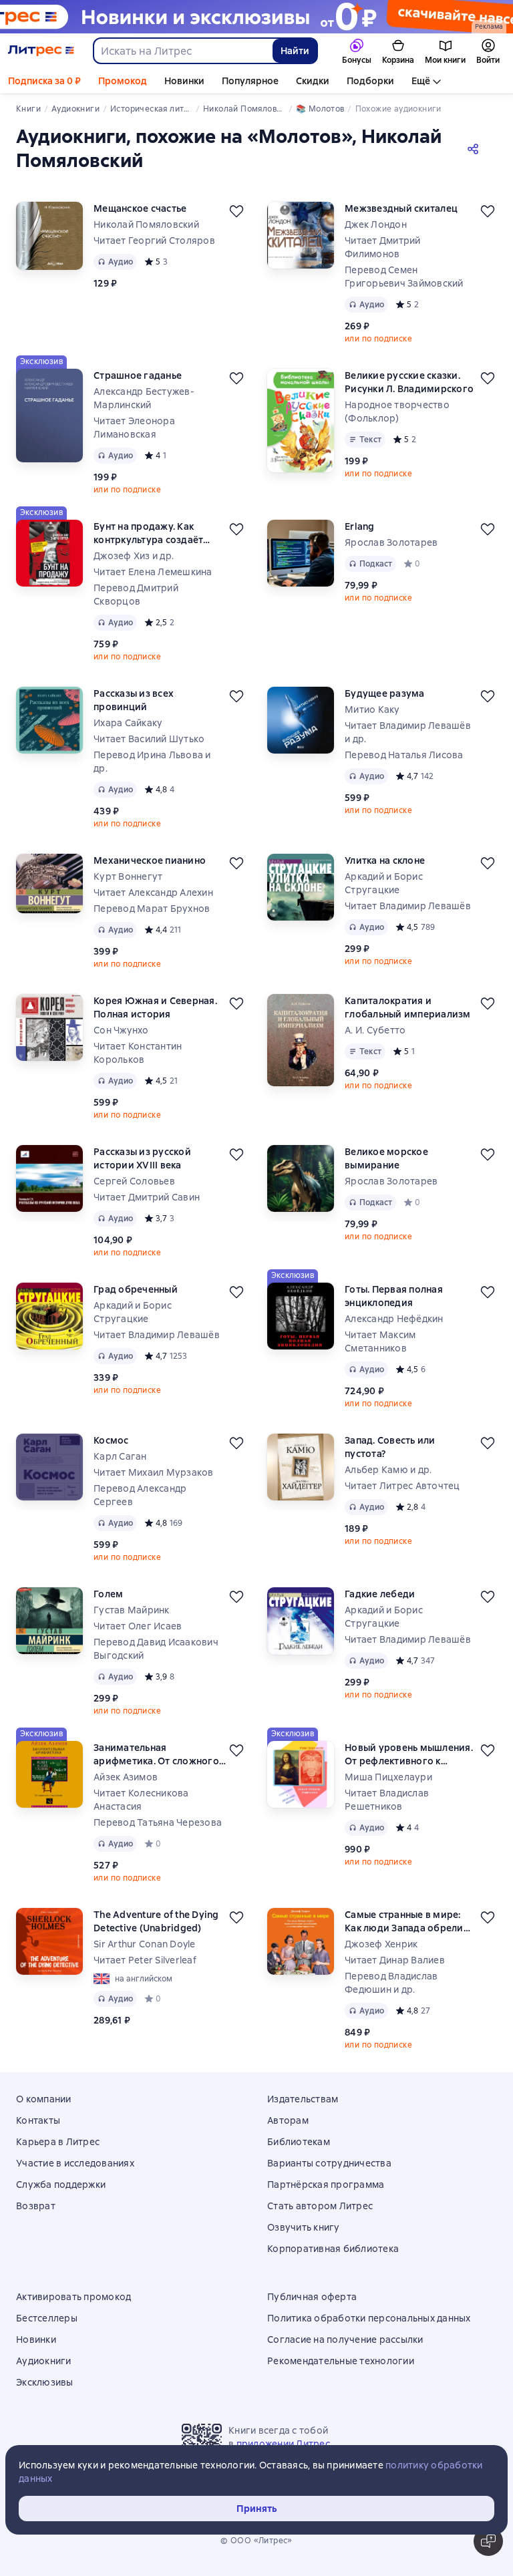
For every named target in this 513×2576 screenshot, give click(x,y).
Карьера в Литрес (58, 2142)
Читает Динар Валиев (395, 1960)
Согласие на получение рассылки (345, 2340)
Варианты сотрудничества (329, 2163)
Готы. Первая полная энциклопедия (394, 1296)
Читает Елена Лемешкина (153, 572)
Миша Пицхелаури (388, 1777)
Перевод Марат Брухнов (152, 909)
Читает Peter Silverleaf (145, 1960)
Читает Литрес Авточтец (402, 1486)
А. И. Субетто (375, 1030)
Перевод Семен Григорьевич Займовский (404, 277)
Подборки (370, 81)
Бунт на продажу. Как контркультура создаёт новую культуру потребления (148, 533)
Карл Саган (120, 1456)
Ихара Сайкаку (128, 723)
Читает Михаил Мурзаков (154, 1472)
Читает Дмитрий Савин (147, 1197)
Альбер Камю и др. (388, 1470)
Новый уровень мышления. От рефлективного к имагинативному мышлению (409, 1755)
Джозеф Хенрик (381, 1944)
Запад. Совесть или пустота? (390, 1447)
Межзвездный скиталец (401, 208)
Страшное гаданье (138, 375)
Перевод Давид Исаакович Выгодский (156, 1649)
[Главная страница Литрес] (41, 51)
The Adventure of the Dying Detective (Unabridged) (156, 1921)
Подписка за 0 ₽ (44, 81)
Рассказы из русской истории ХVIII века (142, 1158)
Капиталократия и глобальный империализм (408, 1007)
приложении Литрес (283, 2444)
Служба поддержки (61, 2185)
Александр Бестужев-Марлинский (144, 398)
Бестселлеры (47, 2318)
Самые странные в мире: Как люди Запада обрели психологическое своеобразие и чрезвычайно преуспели (404, 1922)
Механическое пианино (150, 860)
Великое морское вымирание (386, 1158)
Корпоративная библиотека (333, 2249)
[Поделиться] (476, 148)
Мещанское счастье (140, 208)
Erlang (360, 526)
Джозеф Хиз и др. (134, 556)
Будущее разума (385, 693)
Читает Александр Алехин (153, 893)
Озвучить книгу (304, 2227)
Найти (295, 51)
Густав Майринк (132, 1610)
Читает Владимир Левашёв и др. (408, 732)
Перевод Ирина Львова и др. (152, 762)
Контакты (38, 2120)
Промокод (123, 81)
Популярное (250, 81)
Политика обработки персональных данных (369, 2318)
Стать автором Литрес (320, 2206)
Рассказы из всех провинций (134, 700)
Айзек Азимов (126, 1777)
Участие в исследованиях (75, 2163)
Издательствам (303, 2099)
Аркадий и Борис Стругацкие (384, 883)
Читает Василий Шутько (149, 739)
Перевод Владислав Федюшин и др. (391, 1983)
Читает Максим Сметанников (380, 1341)
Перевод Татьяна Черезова (158, 1822)
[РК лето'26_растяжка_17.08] (256, 17)
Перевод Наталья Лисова (404, 755)
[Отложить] (236, 211)
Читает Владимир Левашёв (408, 906)
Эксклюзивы (45, 2382)
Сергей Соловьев (134, 1181)
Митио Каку (372, 709)
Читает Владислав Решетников (387, 1800)
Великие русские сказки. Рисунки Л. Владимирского (409, 382)
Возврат (36, 2206)
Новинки (184, 81)
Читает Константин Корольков (138, 1053)
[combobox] (182, 51)
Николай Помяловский (146, 224)
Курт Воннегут (128, 876)
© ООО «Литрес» (256, 2541)
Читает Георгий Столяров (154, 240)
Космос (111, 1440)
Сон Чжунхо (121, 1030)
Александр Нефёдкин (394, 1319)
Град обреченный (136, 1289)
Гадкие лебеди (380, 1594)
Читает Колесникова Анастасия (141, 1800)
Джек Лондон (376, 224)
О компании (44, 2099)
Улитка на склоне (385, 860)
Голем (108, 1594)
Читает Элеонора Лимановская (134, 428)
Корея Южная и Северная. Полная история (155, 1007)
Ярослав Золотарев (391, 542)
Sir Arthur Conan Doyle (145, 1944)
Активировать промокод (73, 2297)
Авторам (288, 2120)
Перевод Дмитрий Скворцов (136, 595)
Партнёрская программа (326, 2185)
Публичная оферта (312, 2297)
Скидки (313, 81)
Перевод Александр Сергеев (140, 1495)
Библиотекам (299, 2142)
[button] (488, 2541)
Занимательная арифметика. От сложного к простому (156, 1755)
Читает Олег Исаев (138, 1626)
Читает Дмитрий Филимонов (383, 247)
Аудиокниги (44, 2361)
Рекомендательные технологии (341, 2361)
